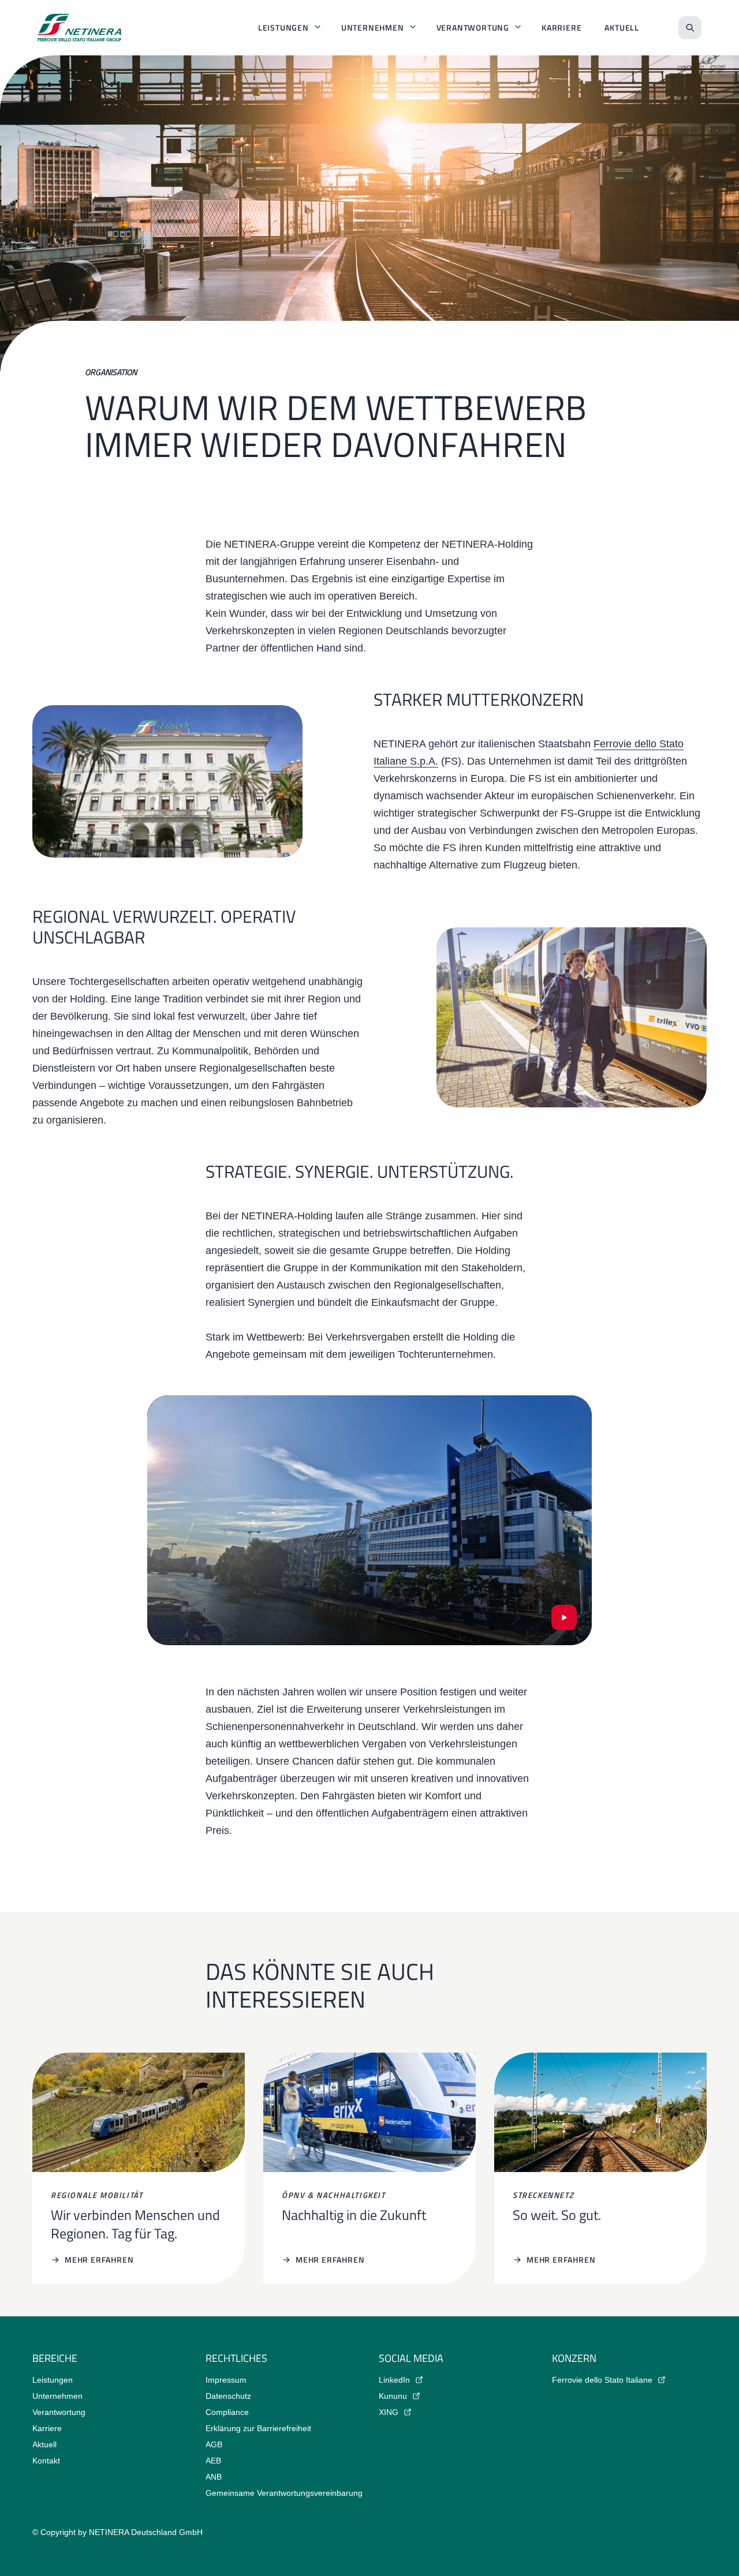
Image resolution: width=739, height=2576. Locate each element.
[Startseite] (80, 28)
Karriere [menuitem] (561, 27)
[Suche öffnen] (690, 28)
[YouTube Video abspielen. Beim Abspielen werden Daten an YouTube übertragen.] (564, 1618)
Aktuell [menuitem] (622, 27)
